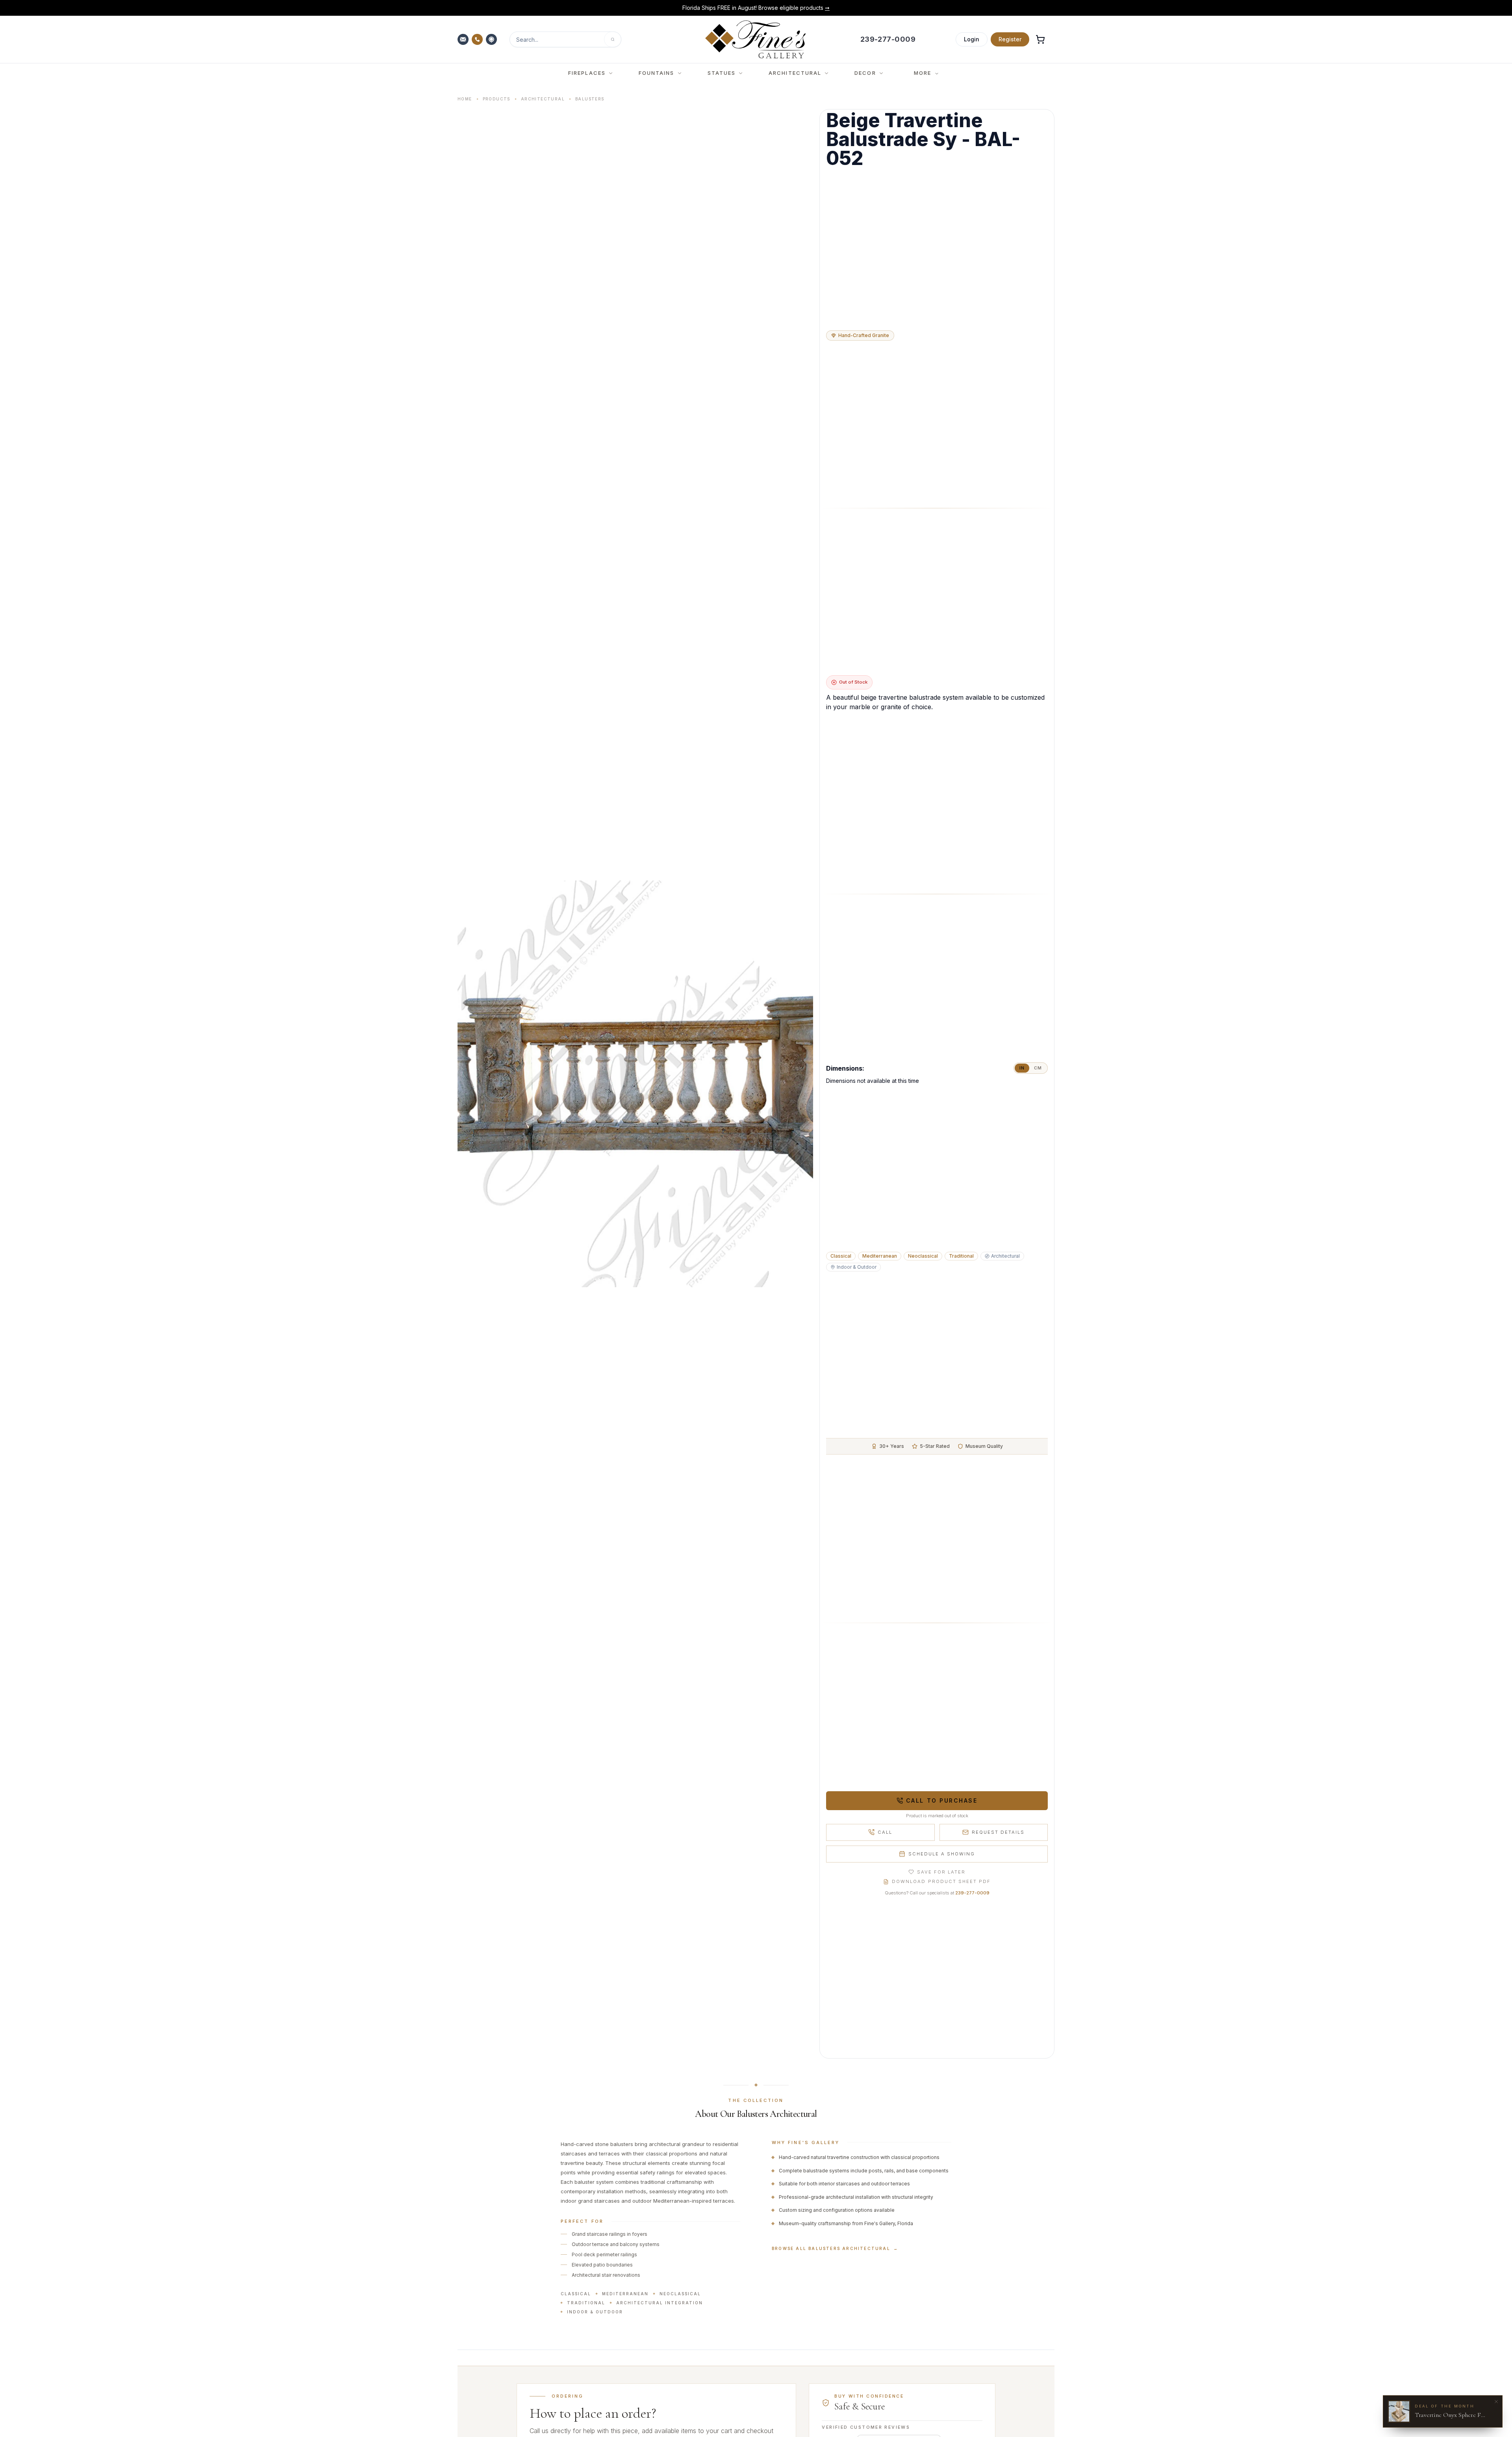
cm (1038, 1068)
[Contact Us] (464, 39)
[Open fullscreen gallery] (635, 1084)
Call (885, 1832)
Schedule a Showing (942, 1854)
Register (1010, 39)
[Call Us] (478, 39)
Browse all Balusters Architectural (835, 2248)
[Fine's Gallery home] (755, 39)
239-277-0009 (972, 1893)
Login (972, 39)
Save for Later (941, 1872)
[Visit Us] (492, 39)
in (1022, 1068)
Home (465, 99)
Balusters (590, 99)
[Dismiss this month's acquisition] (1496, 2402)
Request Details (998, 1832)
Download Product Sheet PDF (941, 1881)
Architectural (543, 99)
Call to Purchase (942, 1800)
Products (497, 99)
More (923, 73)
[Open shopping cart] (1040, 39)
